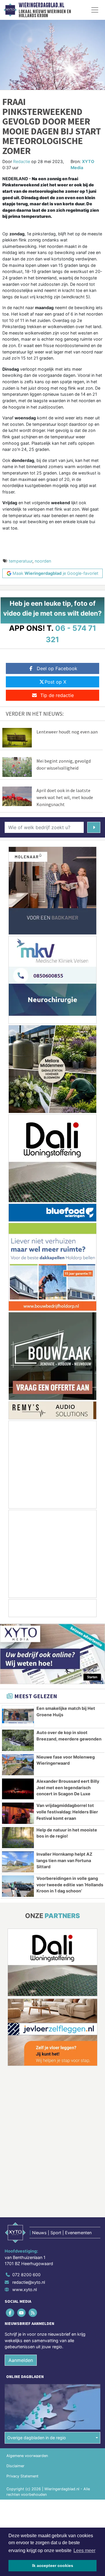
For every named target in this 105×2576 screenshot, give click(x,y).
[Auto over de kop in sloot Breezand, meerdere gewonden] (18, 1740)
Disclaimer (15, 2466)
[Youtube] (22, 2313)
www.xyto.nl (24, 2289)
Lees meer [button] (84, 2550)
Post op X (55, 682)
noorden (43, 561)
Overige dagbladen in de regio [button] (37, 2438)
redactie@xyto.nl (29, 2282)
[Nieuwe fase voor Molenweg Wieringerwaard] (18, 1765)
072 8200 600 (26, 2275)
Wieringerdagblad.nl (41, 5)
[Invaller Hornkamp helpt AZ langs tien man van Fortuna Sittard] (18, 1862)
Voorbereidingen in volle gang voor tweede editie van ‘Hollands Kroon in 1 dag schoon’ (70, 1885)
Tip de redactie (57, 695)
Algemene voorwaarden (27, 2456)
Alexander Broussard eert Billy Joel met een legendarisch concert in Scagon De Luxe (68, 1787)
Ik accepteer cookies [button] (53, 2566)
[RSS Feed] (33, 2313)
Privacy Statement (22, 2476)
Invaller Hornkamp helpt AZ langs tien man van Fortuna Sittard (64, 1860)
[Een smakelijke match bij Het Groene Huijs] (18, 1716)
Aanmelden (21, 2360)
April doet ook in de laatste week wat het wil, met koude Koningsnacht (65, 797)
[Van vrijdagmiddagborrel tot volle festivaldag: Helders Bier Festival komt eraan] (18, 1813)
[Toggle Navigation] (95, 10)
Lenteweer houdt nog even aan (67, 732)
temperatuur (21, 561)
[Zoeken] (94, 827)
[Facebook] (10, 2313)
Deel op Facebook (57, 668)
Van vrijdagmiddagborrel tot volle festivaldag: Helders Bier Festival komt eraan (67, 1812)
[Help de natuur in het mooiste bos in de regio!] (18, 1838)
